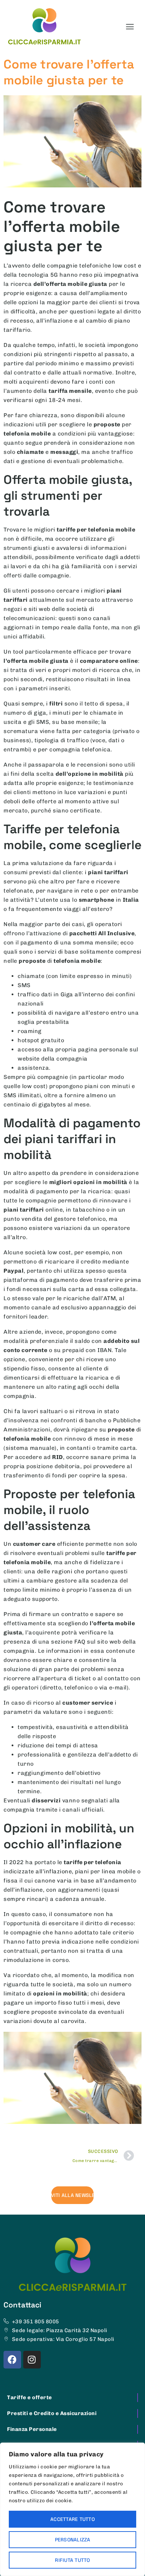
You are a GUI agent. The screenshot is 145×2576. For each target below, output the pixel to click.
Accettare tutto (72, 2519)
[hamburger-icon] (130, 27)
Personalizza (73, 2540)
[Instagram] (32, 2360)
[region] (72, 2509)
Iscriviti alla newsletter (72, 2195)
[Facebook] (12, 2360)
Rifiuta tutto (72, 2560)
